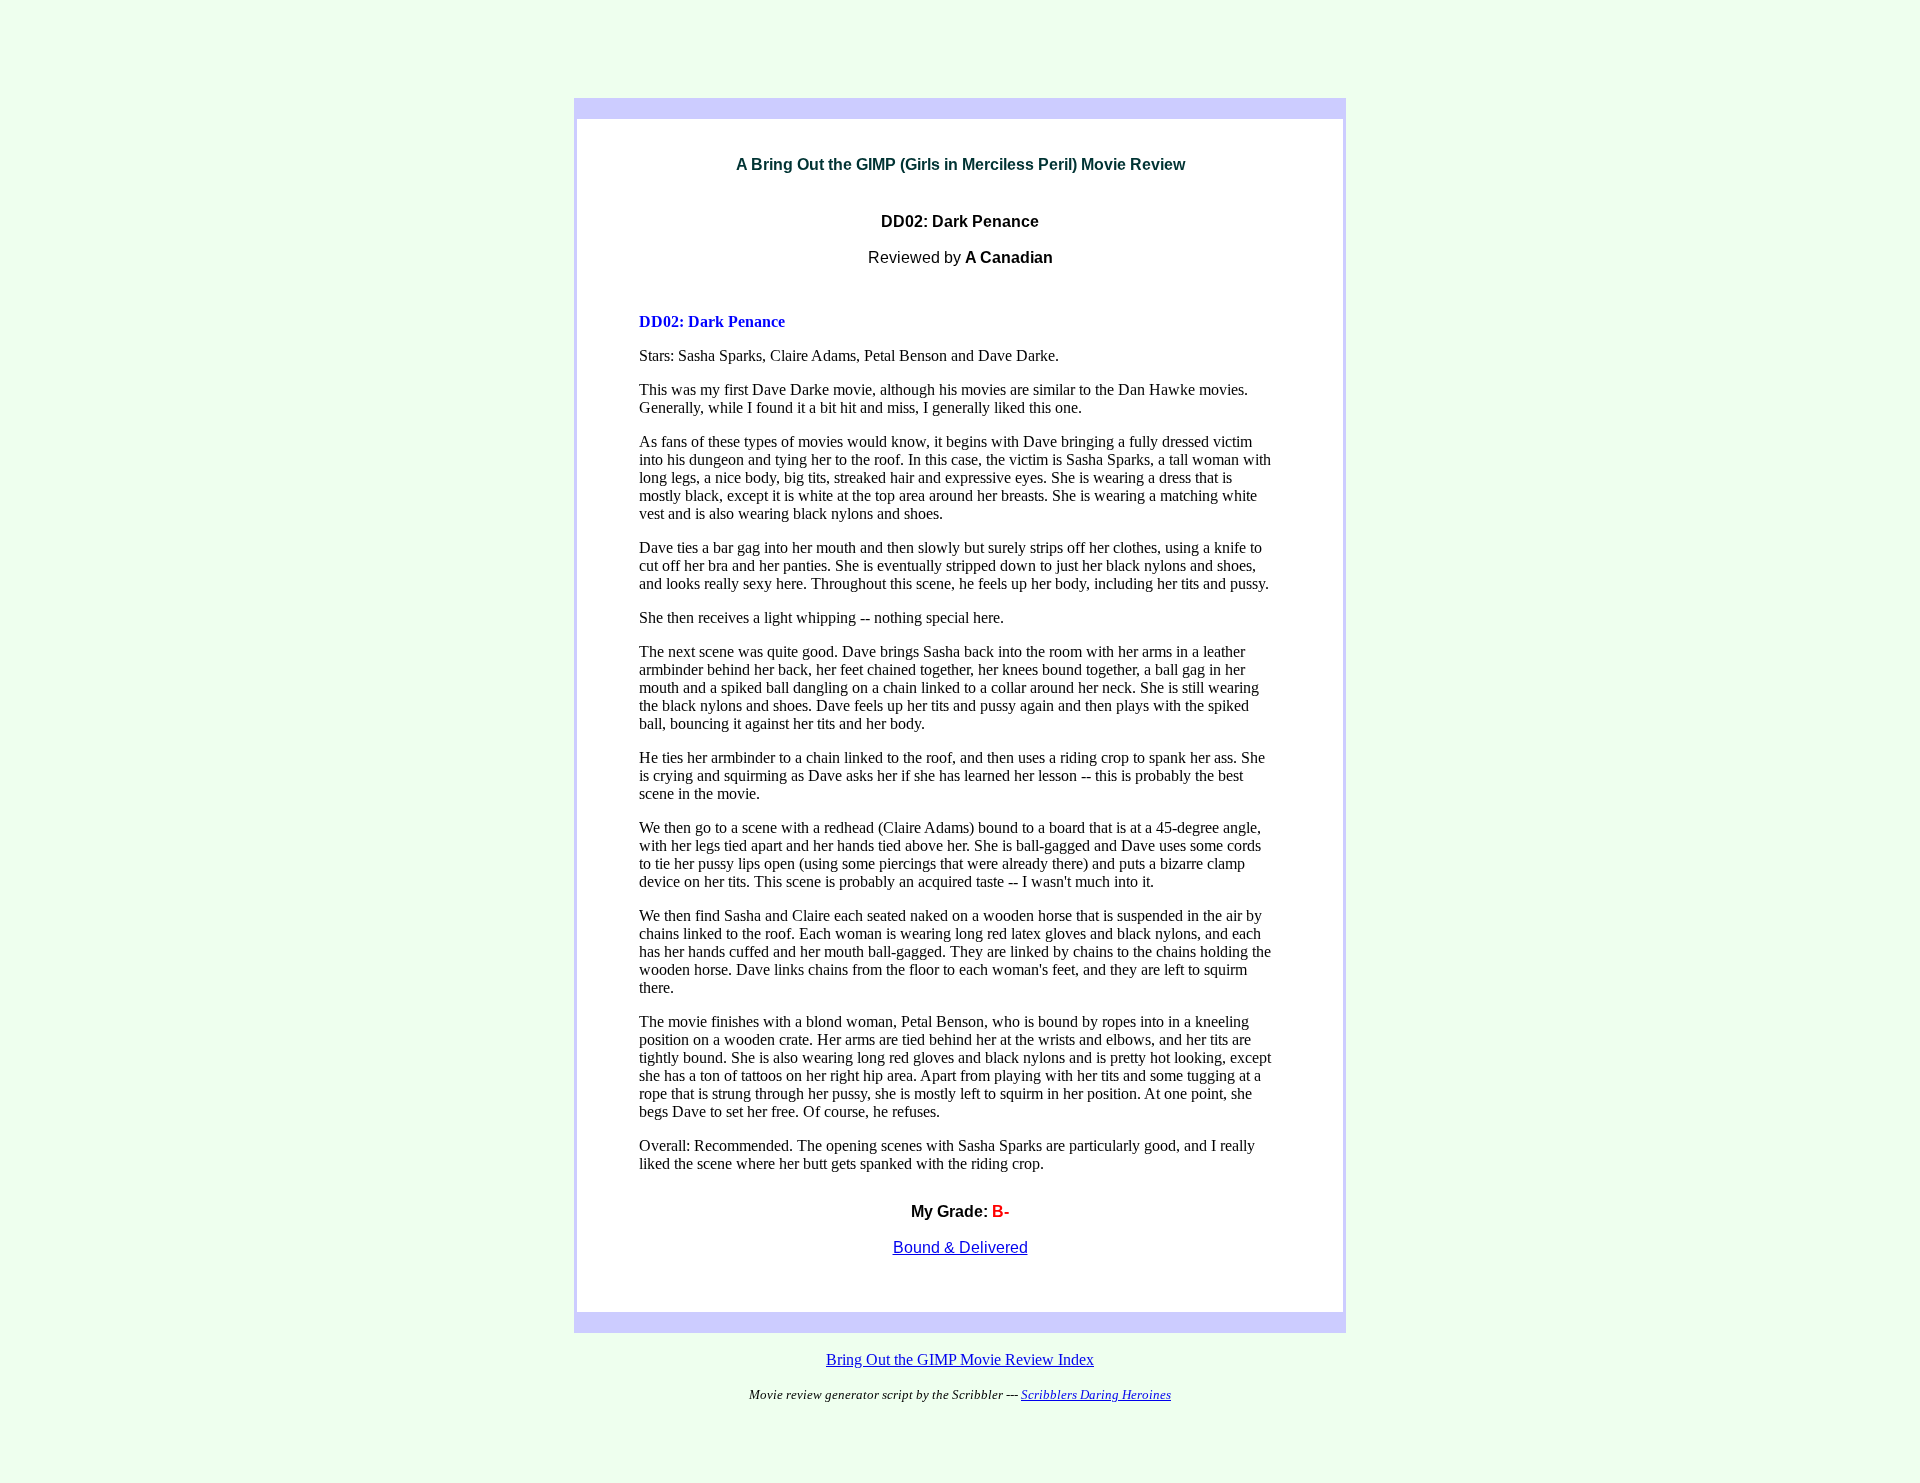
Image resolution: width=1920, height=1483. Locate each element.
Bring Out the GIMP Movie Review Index (960, 1359)
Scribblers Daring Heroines (1096, 1394)
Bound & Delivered (960, 1247)
